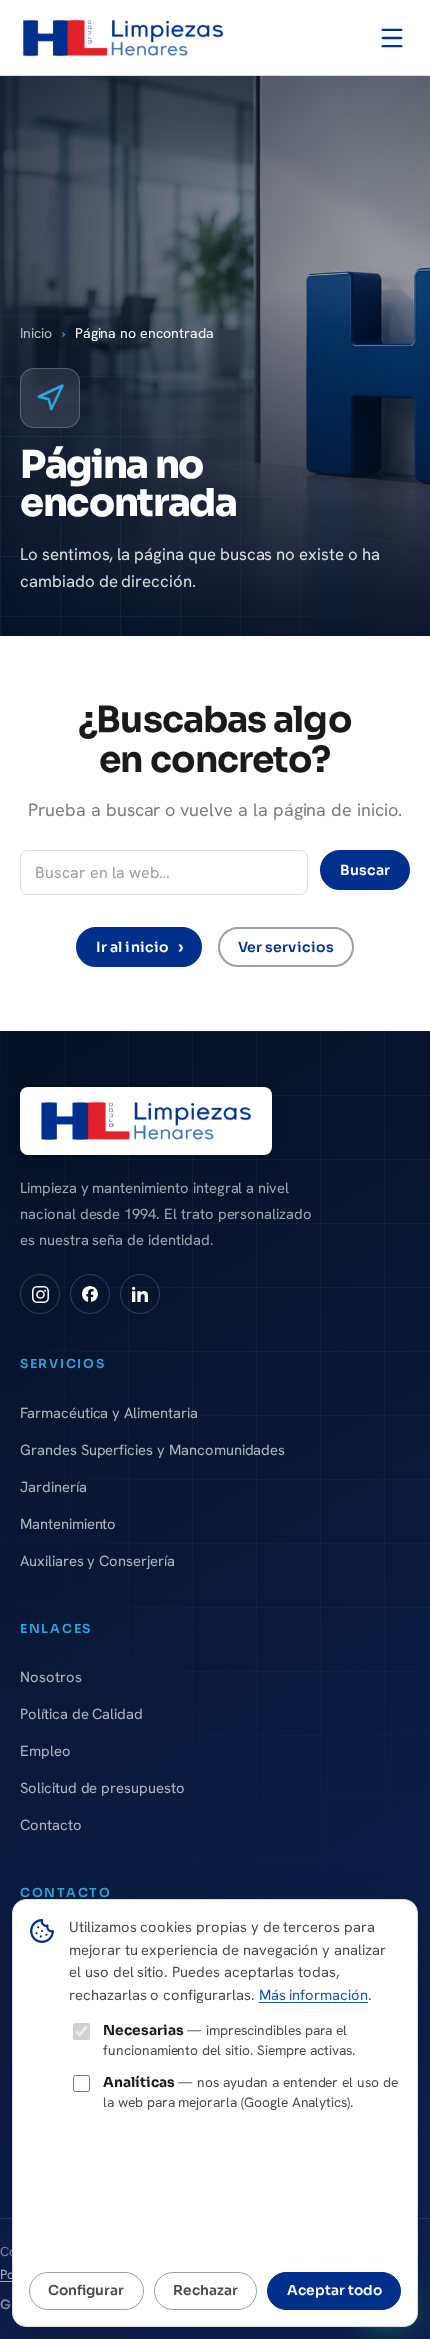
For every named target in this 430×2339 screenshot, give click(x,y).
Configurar (86, 2290)
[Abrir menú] (392, 38)
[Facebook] (90, 1294)
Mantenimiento (68, 1523)
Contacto (51, 1824)
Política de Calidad (81, 1713)
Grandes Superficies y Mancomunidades (152, 1449)
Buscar (365, 870)
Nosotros (51, 1676)
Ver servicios (286, 947)
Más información (313, 1994)
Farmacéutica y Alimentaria (109, 1412)
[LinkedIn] (140, 1294)
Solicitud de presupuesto (102, 1787)
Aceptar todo (334, 2290)
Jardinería (53, 1486)
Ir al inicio (139, 946)
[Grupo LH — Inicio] (123, 38)
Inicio (36, 333)
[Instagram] (40, 1294)
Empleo (45, 1750)
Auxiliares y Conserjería (97, 1560)
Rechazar (205, 2290)
